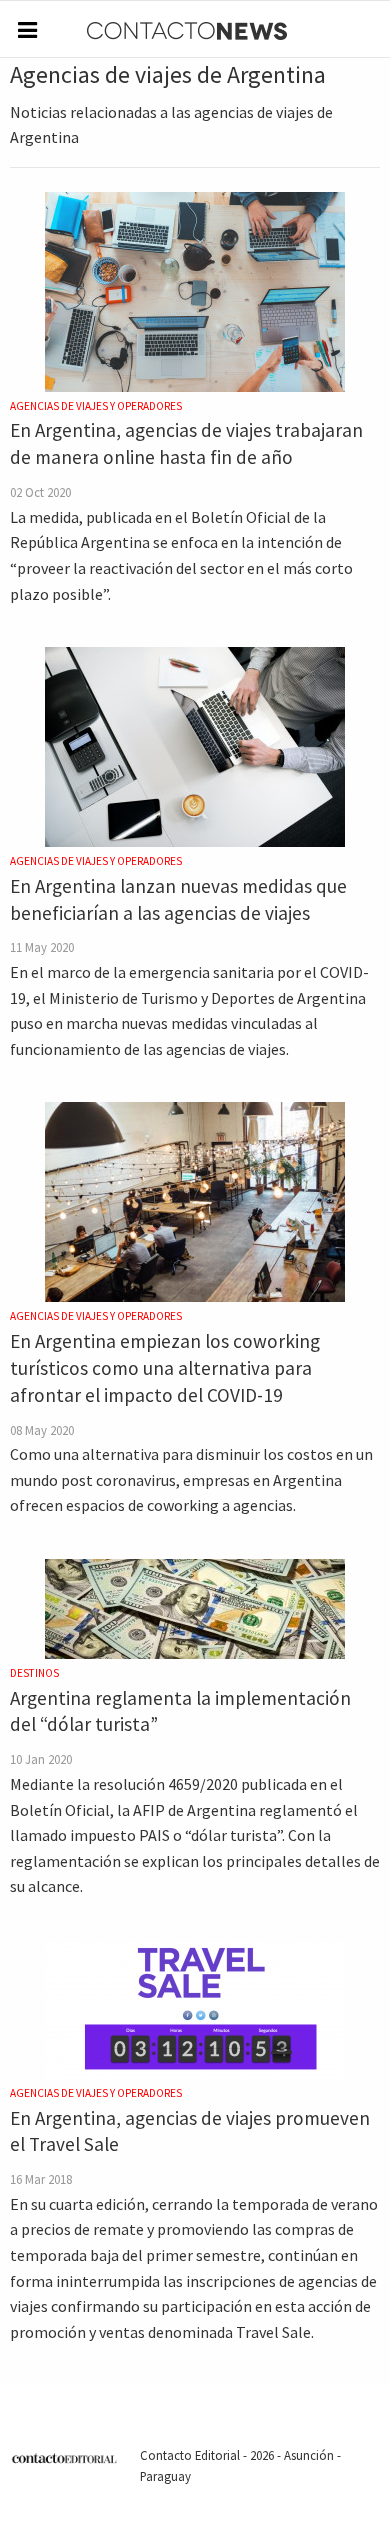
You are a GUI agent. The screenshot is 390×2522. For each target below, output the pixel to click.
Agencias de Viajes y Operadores (96, 406)
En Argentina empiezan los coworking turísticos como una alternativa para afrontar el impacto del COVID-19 (165, 1368)
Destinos (34, 1673)
